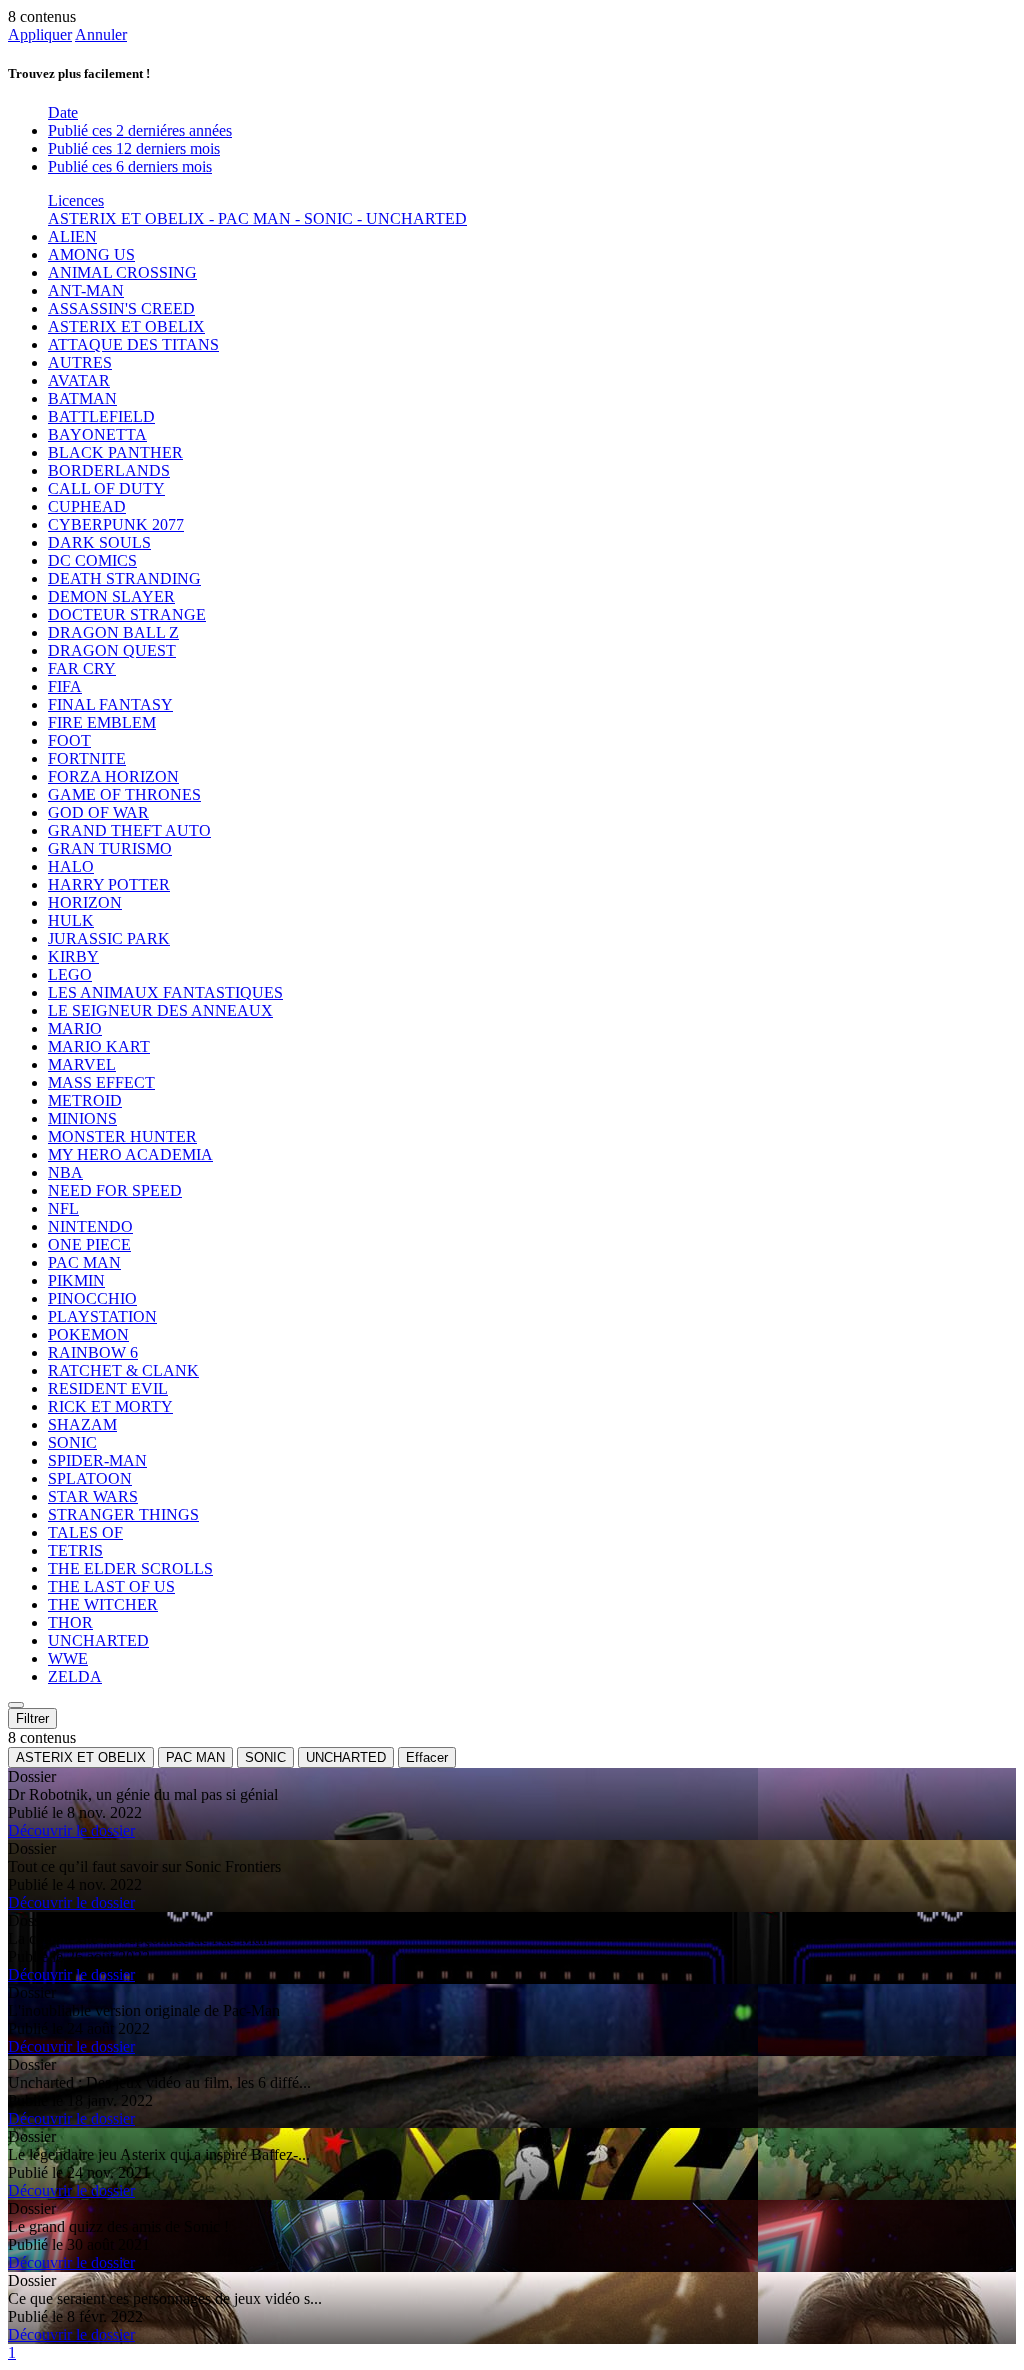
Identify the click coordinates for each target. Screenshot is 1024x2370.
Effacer (427, 1757)
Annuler (101, 34)
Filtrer (32, 1718)
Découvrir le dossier (71, 1830)
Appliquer (40, 34)
